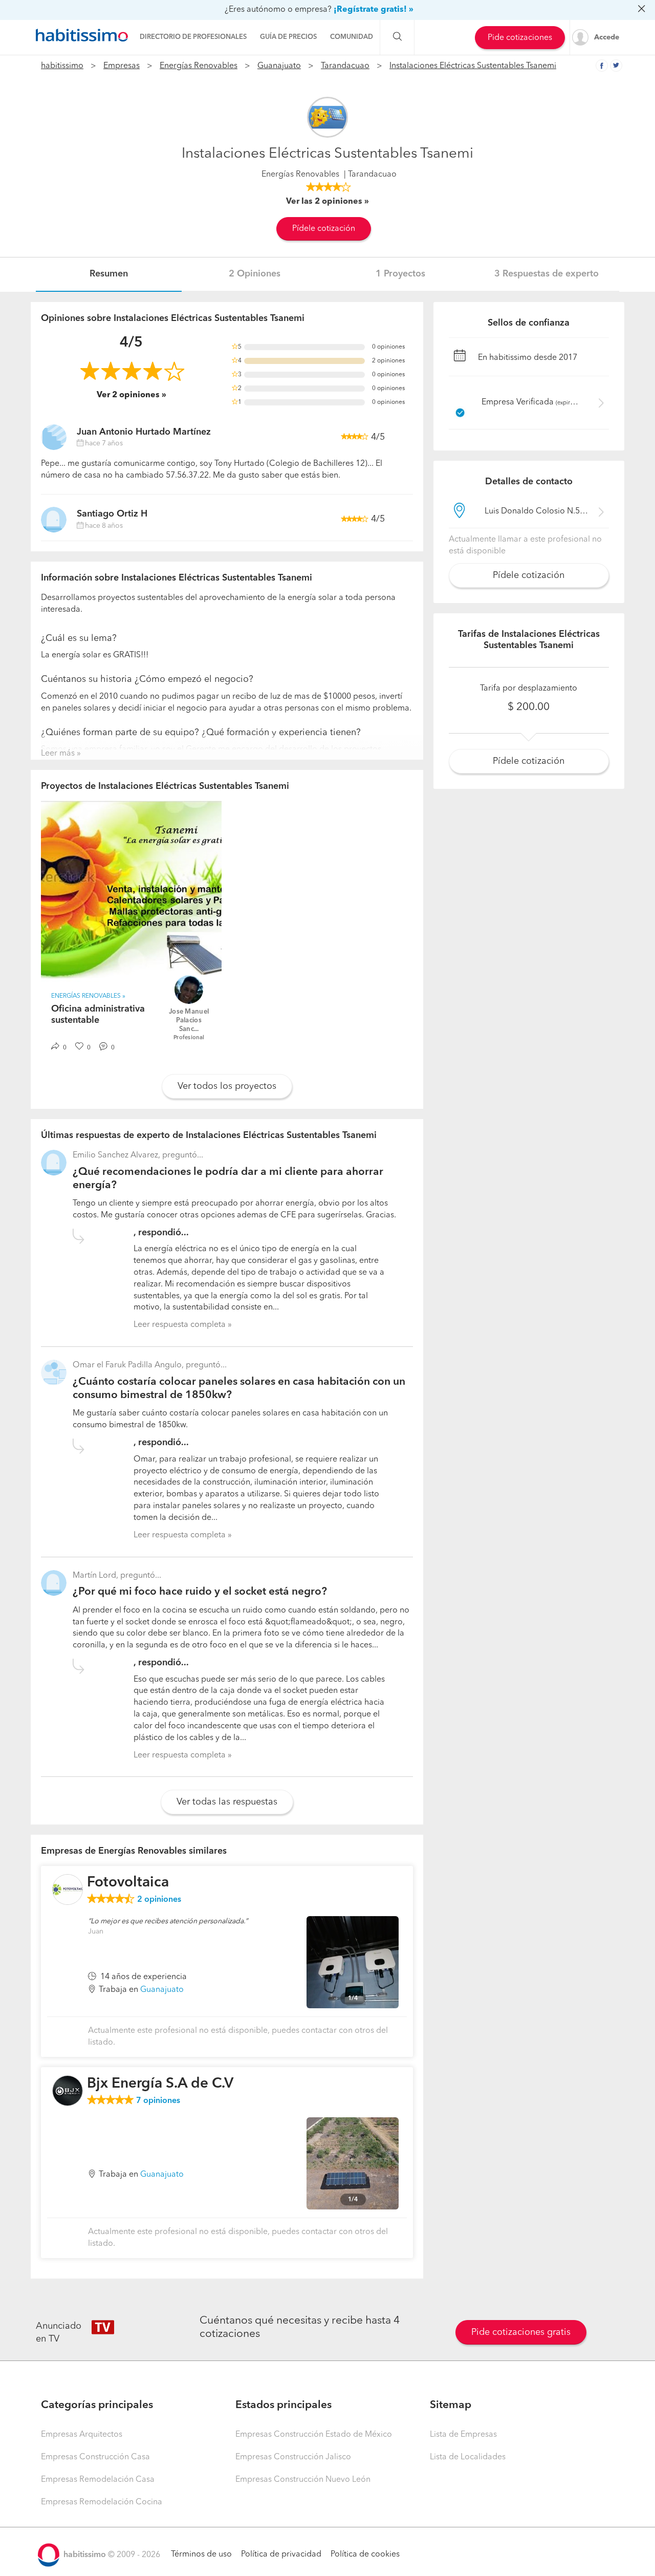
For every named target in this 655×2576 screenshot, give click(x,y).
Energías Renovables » (88, 996)
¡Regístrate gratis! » (374, 10)
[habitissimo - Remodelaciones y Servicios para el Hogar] (82, 35)
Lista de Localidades (468, 2457)
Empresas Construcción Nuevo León (303, 2480)
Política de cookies (365, 2554)
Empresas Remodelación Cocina (102, 2502)
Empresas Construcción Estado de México (314, 2435)
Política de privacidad (281, 2554)
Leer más (58, 754)
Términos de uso (201, 2554)
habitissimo (62, 66)
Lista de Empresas (463, 2435)
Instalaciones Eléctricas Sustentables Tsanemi (473, 66)
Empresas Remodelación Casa (98, 2480)
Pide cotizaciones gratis (521, 2332)
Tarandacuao (345, 66)
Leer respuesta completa (180, 1325)
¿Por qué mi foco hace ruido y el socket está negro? (200, 1592)
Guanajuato (279, 66)
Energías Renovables (199, 66)
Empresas (122, 66)
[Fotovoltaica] (68, 1890)
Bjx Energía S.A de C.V (160, 2084)
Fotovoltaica (128, 1883)
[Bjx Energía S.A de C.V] (68, 2091)
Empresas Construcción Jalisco (293, 2457)
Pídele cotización (324, 229)
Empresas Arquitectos (82, 2435)
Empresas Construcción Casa (95, 2457)
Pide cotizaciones (520, 38)
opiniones (159, 1900)
